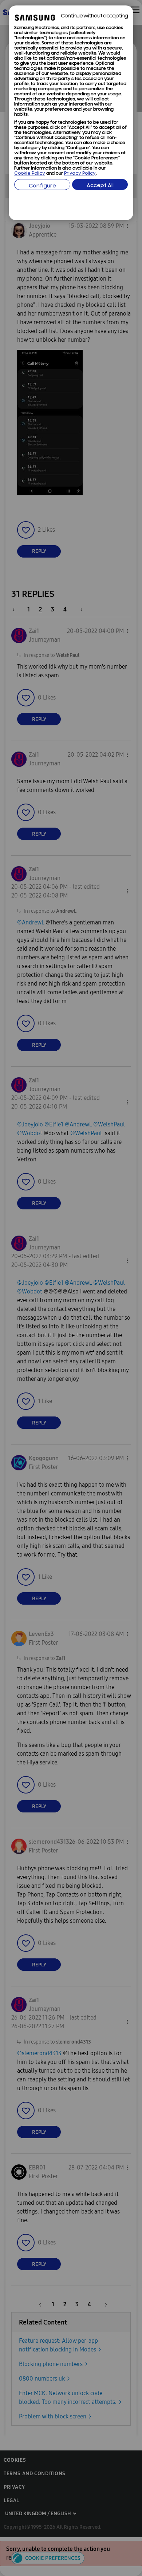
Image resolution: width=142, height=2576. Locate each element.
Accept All (100, 186)
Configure (42, 186)
